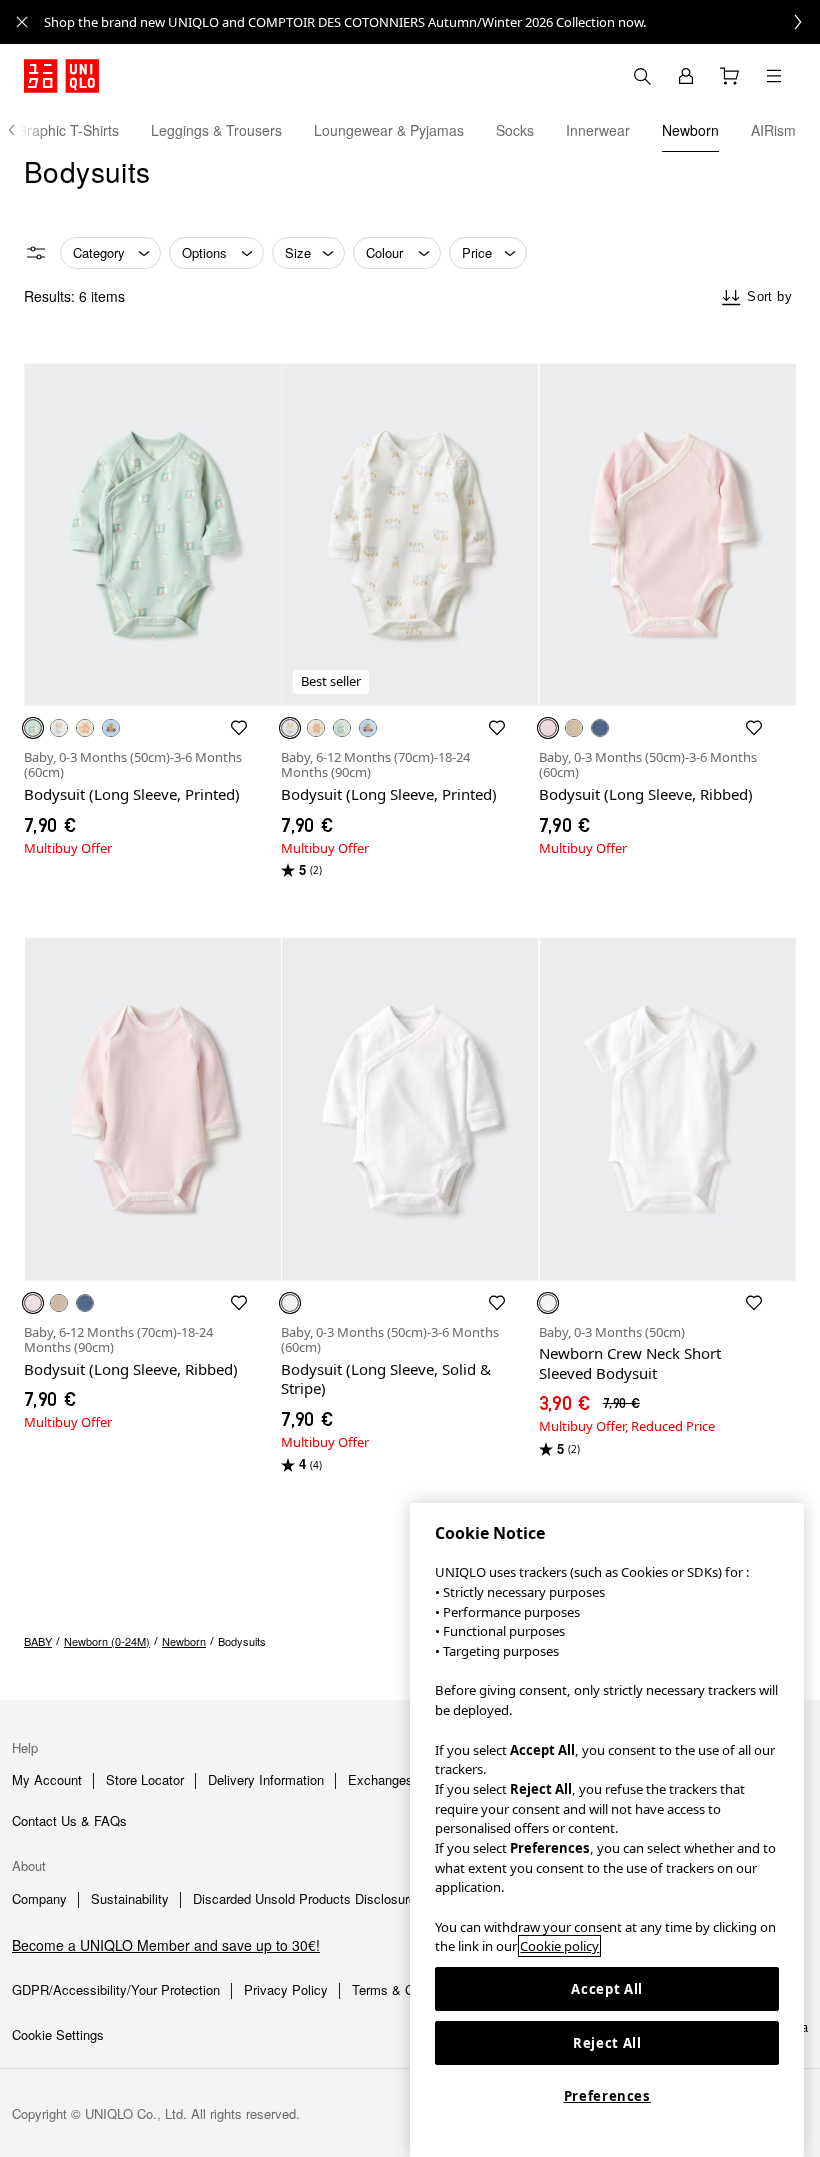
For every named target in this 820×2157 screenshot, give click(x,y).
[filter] (36, 253)
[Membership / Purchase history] (686, 76)
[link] (432, 22)
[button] (152, 534)
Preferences (607, 2096)
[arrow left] (22, 130)
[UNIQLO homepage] (61, 76)
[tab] (216, 130)
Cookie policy (559, 1946)
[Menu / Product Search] (774, 76)
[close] (22, 22)
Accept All (607, 1989)
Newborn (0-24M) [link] (107, 1641)
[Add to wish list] (239, 728)
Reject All (607, 2043)
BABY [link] (38, 1641)
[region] (607, 1830)
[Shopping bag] (730, 76)
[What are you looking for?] (642, 76)
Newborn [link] (184, 1641)
